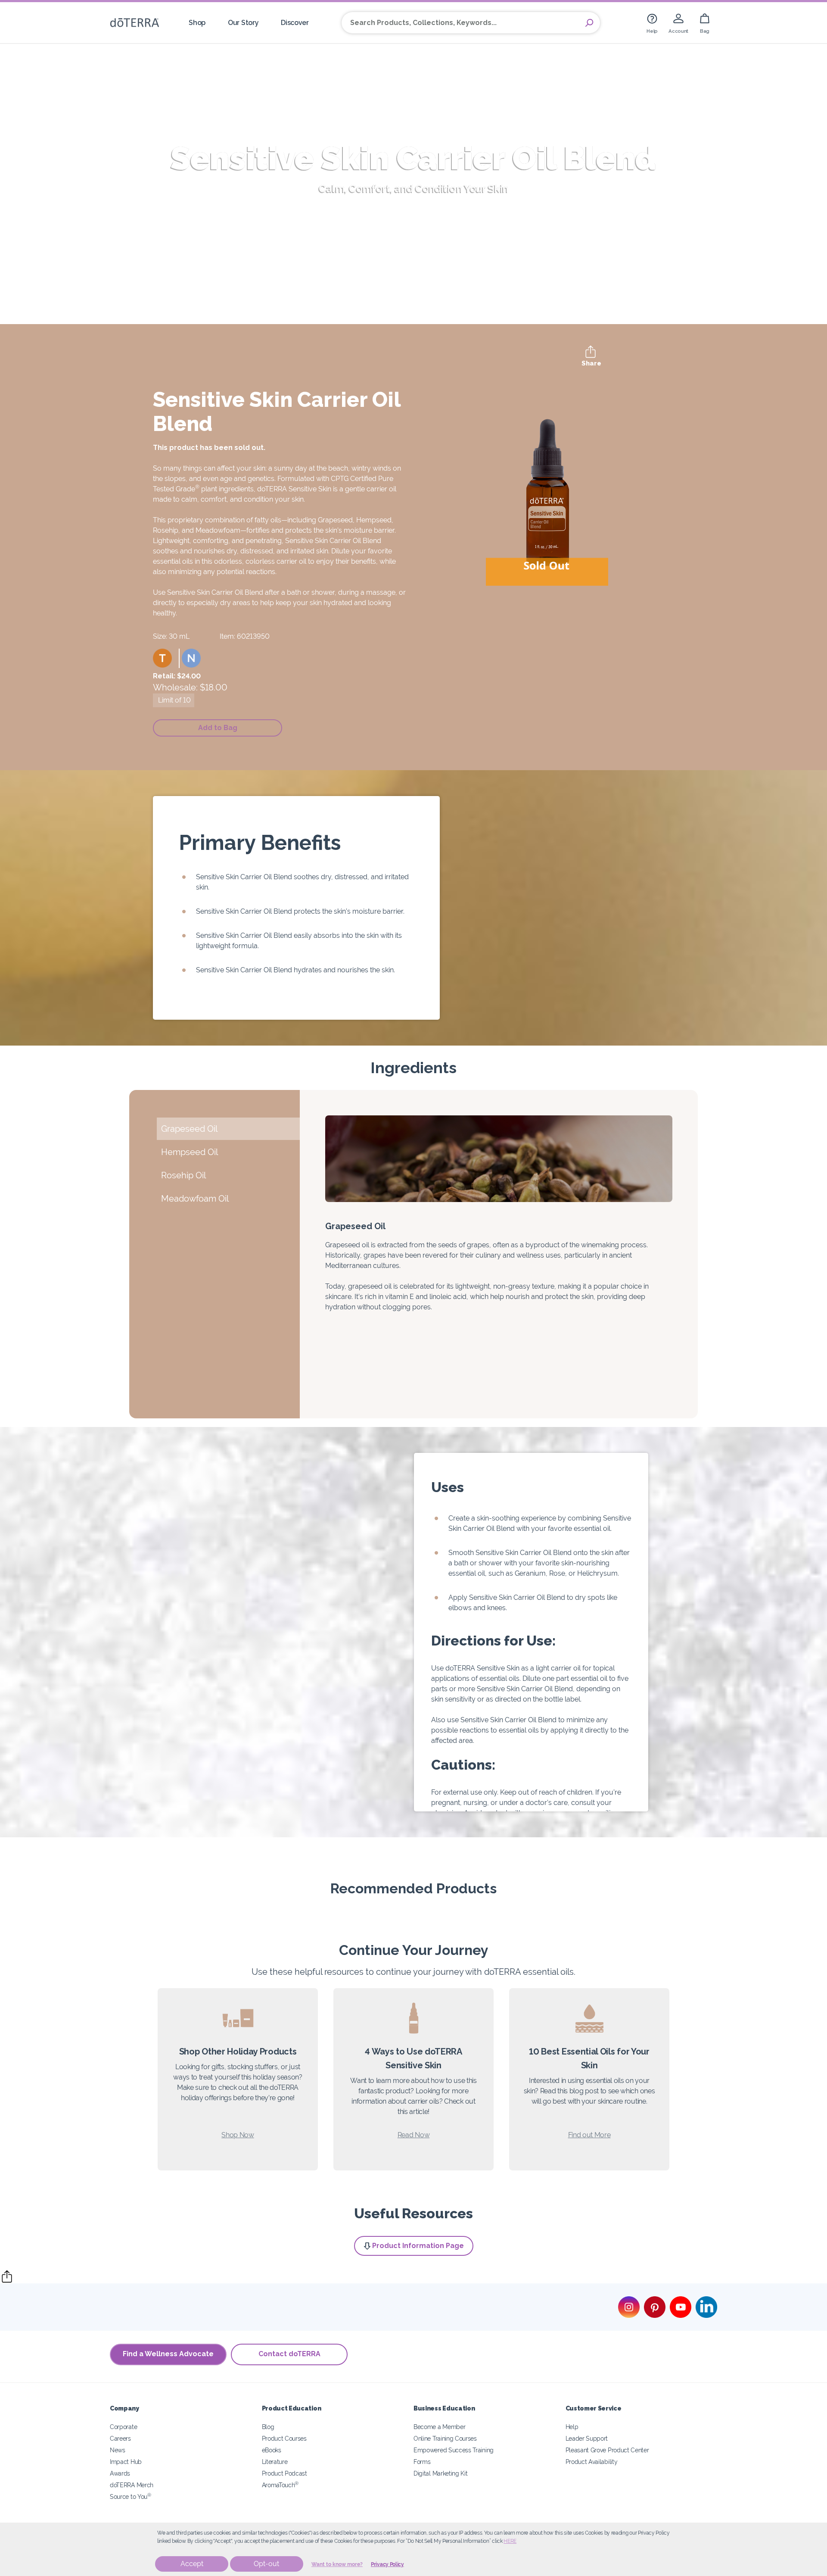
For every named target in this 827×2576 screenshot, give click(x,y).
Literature (275, 2462)
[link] (652, 23)
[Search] (589, 23)
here (510, 2541)
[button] (162, 658)
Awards (120, 2473)
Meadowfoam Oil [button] (195, 1199)
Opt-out (266, 2564)
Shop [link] (197, 23)
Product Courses (284, 2438)
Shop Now (238, 2135)
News (118, 2450)
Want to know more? (337, 2564)
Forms (422, 2462)
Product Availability (592, 2462)
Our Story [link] (243, 23)
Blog (268, 2427)
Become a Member (439, 2427)
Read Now (414, 2135)
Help (572, 2427)
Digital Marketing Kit (441, 2473)
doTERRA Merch (132, 2485)
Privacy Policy (387, 2564)
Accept (192, 2564)
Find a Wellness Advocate (168, 2354)
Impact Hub (126, 2462)
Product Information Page (418, 2246)
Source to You (131, 2496)
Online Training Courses (445, 2438)
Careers (120, 2438)
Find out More (589, 2135)
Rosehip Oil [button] (183, 1175)
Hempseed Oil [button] (190, 1152)
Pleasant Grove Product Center (607, 2450)
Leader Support (587, 2438)
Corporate (123, 2427)
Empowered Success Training (454, 2450)
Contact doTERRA (289, 2354)
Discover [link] (295, 23)
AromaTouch (280, 2485)
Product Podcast (284, 2473)
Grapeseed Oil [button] (189, 1129)
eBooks (272, 2450)
